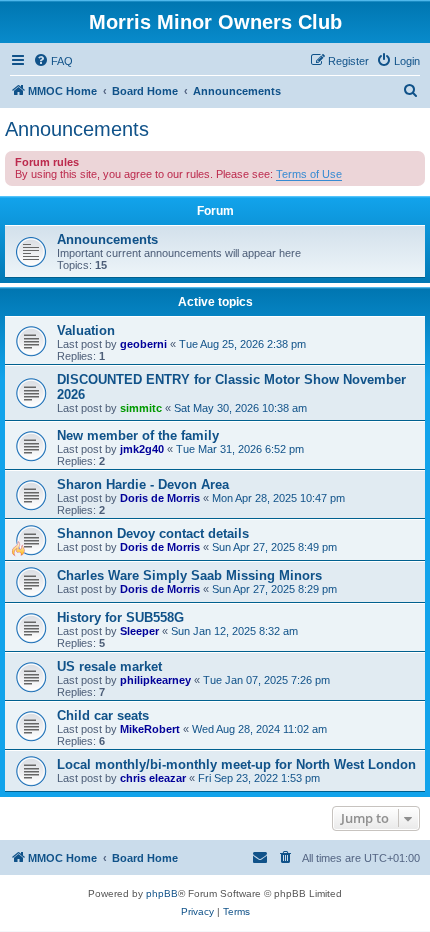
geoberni (143, 344)
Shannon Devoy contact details (153, 533)
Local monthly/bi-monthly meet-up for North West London (236, 764)
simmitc (141, 408)
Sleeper (139, 631)
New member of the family (138, 435)
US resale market (109, 666)
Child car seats (103, 715)
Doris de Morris (160, 498)
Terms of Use (309, 174)
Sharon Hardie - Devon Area (143, 484)
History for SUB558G (120, 617)
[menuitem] (53, 61)
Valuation (86, 330)
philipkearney (155, 680)
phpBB (162, 893)
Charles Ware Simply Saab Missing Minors (189, 575)
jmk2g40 (142, 449)
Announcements (77, 129)
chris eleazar (153, 778)
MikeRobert (150, 729)
